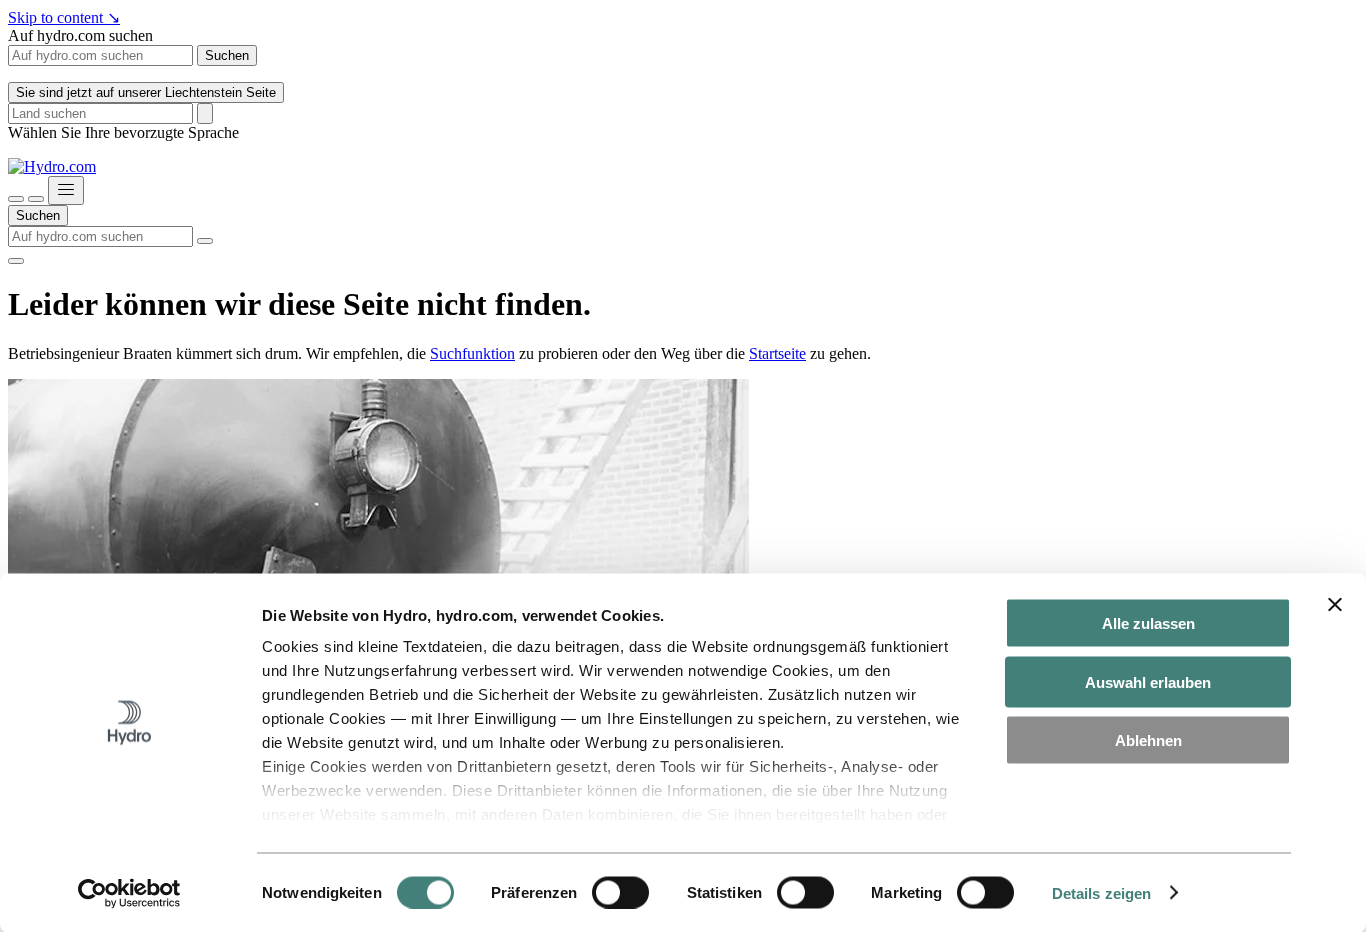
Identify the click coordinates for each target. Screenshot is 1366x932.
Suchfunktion (472, 353)
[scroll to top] (16, 261)
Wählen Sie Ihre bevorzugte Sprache (123, 132)
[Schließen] (36, 199)
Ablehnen (1148, 740)
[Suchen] (16, 199)
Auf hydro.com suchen (80, 35)
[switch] (620, 892)
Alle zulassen (1148, 623)
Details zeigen (1101, 892)
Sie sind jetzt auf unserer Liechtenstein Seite (146, 92)
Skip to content (64, 17)
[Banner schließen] (1335, 605)
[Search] (205, 113)
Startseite (777, 353)
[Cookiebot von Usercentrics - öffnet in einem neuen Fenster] (129, 893)
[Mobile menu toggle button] (66, 190)
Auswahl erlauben (1148, 681)
